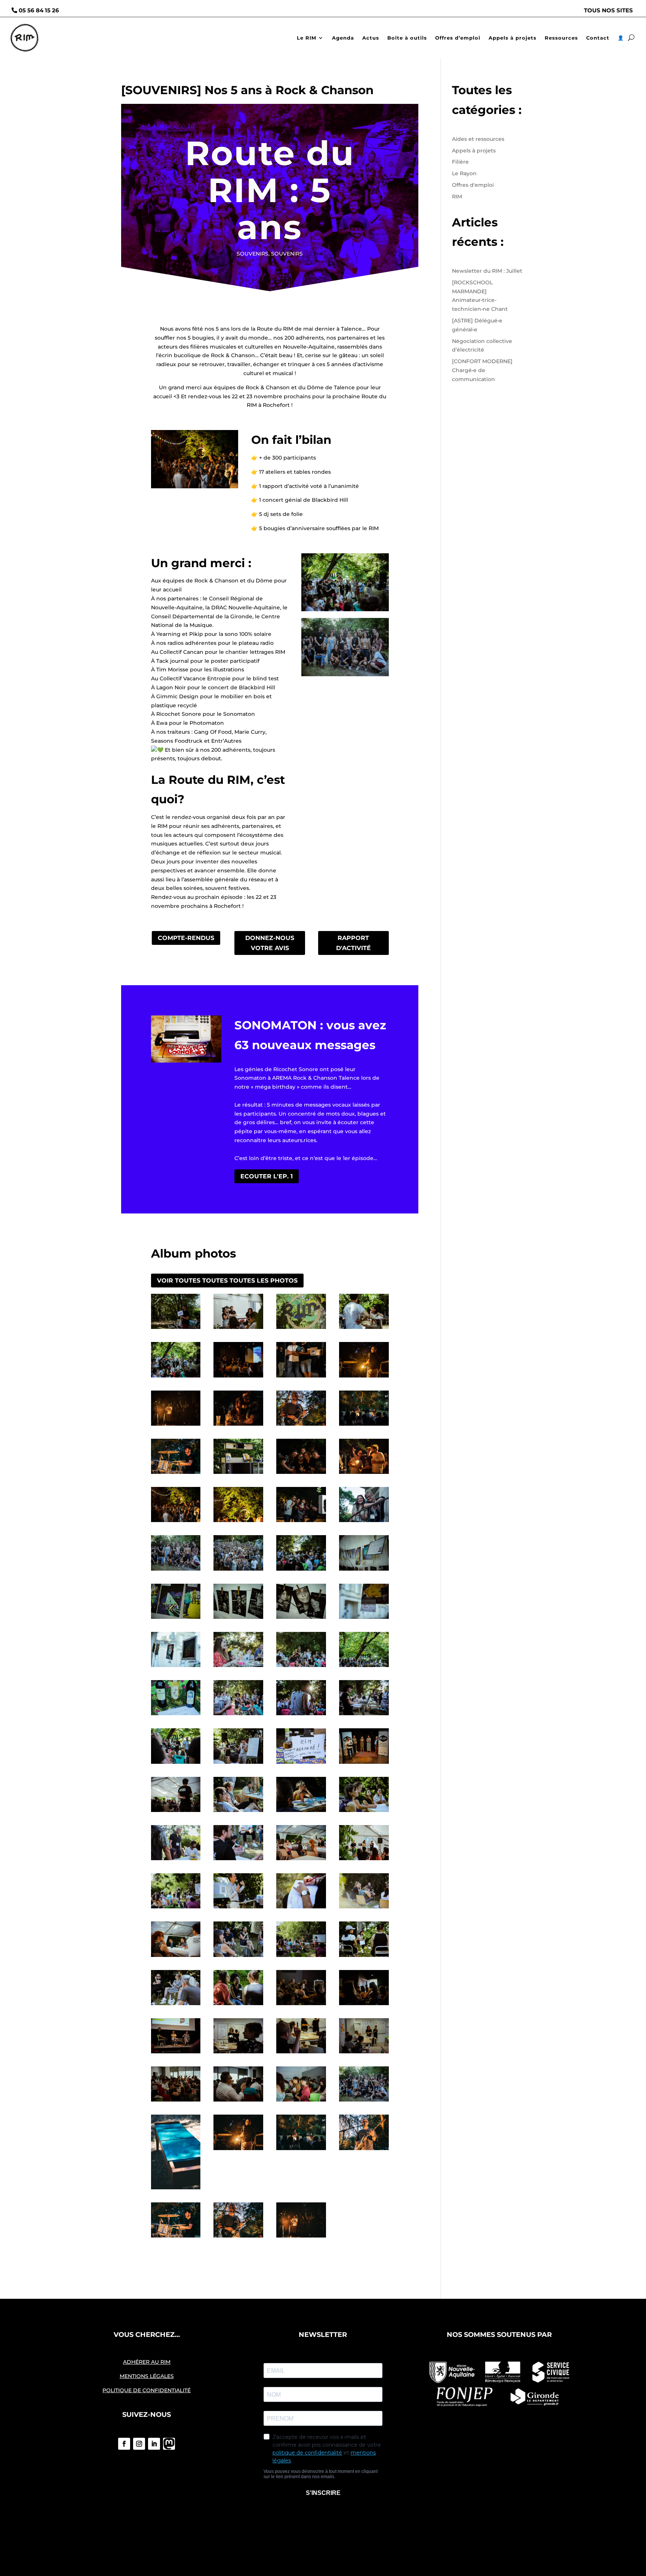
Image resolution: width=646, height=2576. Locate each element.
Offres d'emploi (473, 185)
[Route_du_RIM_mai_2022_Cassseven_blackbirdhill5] (301, 2150)
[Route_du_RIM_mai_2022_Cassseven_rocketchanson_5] (301, 2102)
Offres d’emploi (458, 38)
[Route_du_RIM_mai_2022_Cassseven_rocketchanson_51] (364, 1667)
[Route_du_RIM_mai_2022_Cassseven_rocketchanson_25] (176, 1957)
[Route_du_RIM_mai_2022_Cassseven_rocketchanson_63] (176, 1571)
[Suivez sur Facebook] (124, 2444)
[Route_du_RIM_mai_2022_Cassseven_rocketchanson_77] (176, 1426)
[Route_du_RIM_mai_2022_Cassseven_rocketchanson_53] (238, 1667)
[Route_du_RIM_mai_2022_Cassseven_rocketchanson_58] (176, 1619)
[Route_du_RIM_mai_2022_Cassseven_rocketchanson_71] (238, 1474)
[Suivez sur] (169, 2444)
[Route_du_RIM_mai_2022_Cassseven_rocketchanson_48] (301, 1715)
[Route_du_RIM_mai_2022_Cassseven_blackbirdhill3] (176, 2238)
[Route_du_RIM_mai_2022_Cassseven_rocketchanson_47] (364, 1715)
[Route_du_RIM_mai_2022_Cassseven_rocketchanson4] (176, 1329)
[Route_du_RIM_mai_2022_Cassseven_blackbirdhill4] (364, 2150)
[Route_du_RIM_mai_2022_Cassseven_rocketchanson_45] (238, 1764)
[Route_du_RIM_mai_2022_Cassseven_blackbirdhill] (301, 2238)
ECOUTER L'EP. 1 (267, 1176)
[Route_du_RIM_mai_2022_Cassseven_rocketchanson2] (301, 1329)
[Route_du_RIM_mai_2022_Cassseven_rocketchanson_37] (176, 1812)
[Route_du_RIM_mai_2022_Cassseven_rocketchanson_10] (301, 2053)
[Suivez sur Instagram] (139, 2444)
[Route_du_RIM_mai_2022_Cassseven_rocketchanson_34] (364, 1812)
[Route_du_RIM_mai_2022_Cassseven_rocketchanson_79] (301, 1377)
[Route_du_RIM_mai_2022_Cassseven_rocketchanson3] (238, 1329)
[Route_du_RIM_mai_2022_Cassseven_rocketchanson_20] (364, 1860)
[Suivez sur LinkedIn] (154, 2444)
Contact (598, 38)
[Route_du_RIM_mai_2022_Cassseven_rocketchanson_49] (238, 1715)
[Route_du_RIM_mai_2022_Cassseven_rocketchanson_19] (238, 2005)
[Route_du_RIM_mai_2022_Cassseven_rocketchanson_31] (301, 1860)
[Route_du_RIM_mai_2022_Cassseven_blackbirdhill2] (238, 2238)
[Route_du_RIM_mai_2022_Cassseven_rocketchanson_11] (238, 2053)
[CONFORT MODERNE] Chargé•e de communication (482, 370)
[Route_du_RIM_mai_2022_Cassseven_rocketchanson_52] (301, 1667)
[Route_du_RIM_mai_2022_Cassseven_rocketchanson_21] (176, 1908)
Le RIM (307, 38)
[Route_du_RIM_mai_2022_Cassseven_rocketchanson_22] (238, 1908)
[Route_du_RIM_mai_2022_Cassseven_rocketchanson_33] (176, 1860)
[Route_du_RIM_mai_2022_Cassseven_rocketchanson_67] (238, 1522)
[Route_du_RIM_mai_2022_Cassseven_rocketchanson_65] (301, 1522)
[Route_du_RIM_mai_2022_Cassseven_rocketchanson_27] (301, 1957)
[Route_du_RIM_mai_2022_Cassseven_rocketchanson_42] (364, 1764)
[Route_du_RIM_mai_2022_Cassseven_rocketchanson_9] (364, 2053)
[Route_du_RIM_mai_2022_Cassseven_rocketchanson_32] (238, 1860)
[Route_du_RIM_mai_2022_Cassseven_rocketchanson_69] (364, 1474)
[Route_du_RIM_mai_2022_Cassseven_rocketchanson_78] (364, 1377)
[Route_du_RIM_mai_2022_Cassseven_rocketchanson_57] (238, 1619)
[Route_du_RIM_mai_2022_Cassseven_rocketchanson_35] (301, 1812)
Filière (460, 162)
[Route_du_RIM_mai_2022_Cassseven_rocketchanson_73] (176, 1474)
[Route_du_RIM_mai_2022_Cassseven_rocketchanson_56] (301, 1619)
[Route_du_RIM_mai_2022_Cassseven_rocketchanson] (176, 1377)
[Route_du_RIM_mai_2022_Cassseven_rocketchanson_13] (176, 2053)
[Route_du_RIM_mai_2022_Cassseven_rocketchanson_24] (364, 1908)
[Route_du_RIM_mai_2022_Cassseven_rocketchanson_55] (364, 1619)
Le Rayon (464, 173)
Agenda (343, 38)
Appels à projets (513, 38)
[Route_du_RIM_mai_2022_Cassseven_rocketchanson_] (364, 2102)
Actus (371, 38)
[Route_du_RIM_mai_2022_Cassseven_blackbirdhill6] (238, 2150)
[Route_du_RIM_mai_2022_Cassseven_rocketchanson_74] (364, 1426)
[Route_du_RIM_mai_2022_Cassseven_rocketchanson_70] (301, 1474)
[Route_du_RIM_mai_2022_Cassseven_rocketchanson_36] (238, 1812)
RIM (457, 197)
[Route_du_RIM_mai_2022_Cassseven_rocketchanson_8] (176, 2102)
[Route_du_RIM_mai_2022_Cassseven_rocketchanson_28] (364, 1957)
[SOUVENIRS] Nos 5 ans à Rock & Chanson (247, 90)
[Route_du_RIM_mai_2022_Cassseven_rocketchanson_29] (176, 2005)
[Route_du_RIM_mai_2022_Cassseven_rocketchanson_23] (301, 1908)
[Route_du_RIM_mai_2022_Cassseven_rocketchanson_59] (364, 1571)
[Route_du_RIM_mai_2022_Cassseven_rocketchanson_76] (238, 1426)
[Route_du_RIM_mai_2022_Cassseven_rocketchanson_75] (301, 1426)
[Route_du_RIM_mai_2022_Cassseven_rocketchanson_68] (176, 1522)
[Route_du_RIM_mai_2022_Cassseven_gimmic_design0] (176, 2189)
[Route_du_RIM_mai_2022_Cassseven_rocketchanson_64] (364, 1522)
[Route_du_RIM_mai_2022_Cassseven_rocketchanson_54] (176, 1667)
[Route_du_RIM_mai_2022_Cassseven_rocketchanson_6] (238, 2102)
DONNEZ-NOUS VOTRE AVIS (270, 943)
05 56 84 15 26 (39, 10)
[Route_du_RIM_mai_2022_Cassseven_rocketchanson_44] (301, 1764)
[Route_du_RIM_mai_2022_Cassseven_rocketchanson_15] (301, 2005)
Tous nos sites (608, 10)
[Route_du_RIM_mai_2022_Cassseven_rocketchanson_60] (301, 1571)
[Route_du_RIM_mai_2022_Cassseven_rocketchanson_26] (238, 1957)
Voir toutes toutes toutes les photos (227, 1281)
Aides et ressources (478, 139)
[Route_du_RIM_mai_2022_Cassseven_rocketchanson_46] (176, 1764)
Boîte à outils (407, 38)
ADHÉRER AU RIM (147, 2362)
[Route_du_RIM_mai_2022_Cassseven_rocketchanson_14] (364, 2005)
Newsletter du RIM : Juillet (487, 271)
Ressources (561, 38)
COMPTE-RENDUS (186, 938)
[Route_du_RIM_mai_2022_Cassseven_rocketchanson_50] (176, 1715)
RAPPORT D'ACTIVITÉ (353, 943)
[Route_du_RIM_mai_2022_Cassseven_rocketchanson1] (364, 1329)
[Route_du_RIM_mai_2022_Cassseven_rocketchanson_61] (238, 1571)
